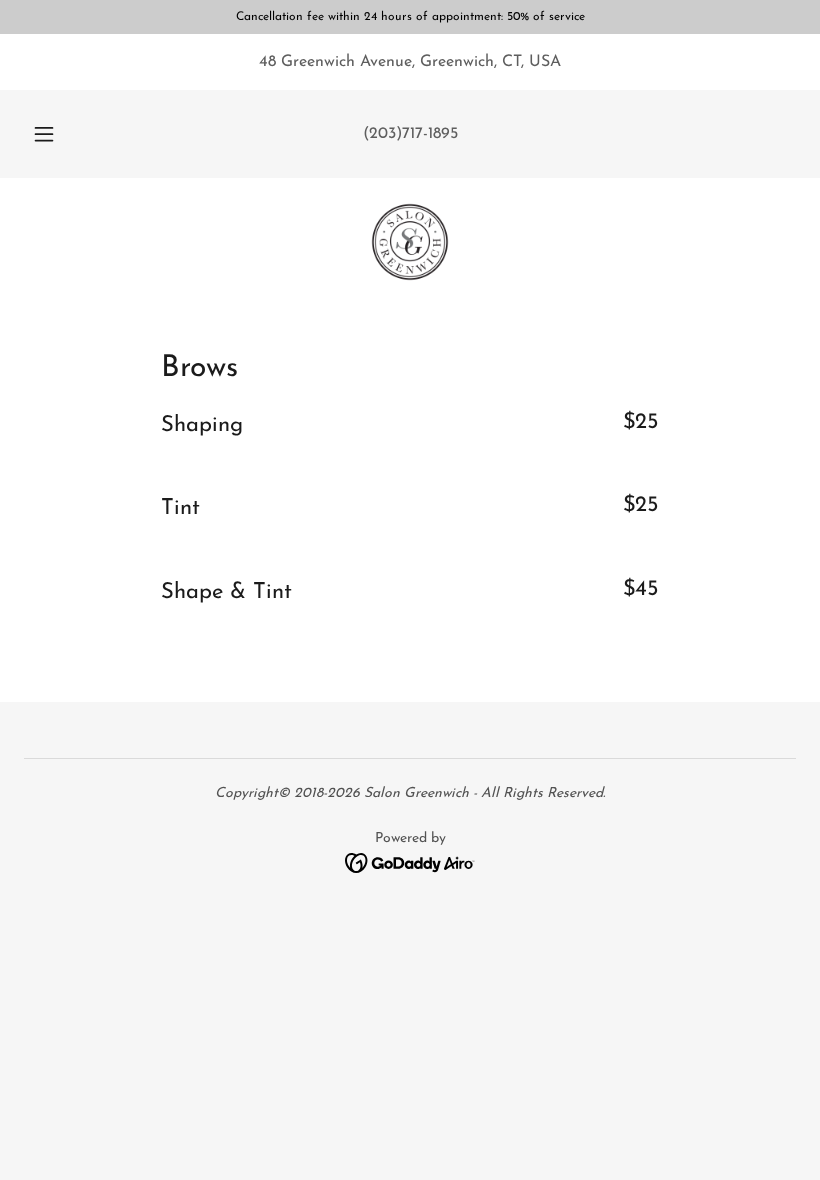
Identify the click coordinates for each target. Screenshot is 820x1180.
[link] (410, 242)
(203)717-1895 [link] (410, 134)
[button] (58, 134)
